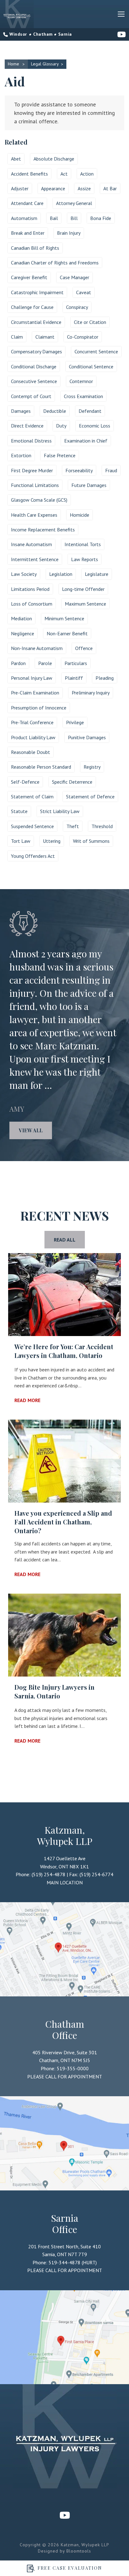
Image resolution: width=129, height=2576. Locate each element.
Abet (16, 159)
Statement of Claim (32, 796)
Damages (21, 411)
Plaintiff (74, 678)
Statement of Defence (90, 796)
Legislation (61, 574)
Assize (84, 188)
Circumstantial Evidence (36, 322)
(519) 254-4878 (49, 1874)
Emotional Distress (31, 441)
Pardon (18, 663)
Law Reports (85, 559)
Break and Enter (28, 233)
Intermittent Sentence (35, 559)
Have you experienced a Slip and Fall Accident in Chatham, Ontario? (63, 1522)
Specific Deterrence (72, 782)
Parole (45, 663)
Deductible (55, 411)
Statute (19, 811)
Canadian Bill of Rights (35, 248)
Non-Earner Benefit (67, 633)
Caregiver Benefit (29, 277)
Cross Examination (83, 396)
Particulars (76, 663)
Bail (54, 218)
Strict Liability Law (60, 811)
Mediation (21, 618)
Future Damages (89, 485)
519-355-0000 (43, 34)
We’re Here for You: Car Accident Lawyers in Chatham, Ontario (64, 1351)
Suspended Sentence (32, 826)
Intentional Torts (83, 544)
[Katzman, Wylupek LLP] (17, 14)
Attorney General (74, 203)
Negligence (23, 633)
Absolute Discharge (54, 159)
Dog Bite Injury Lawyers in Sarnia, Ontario (54, 1691)
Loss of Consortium (32, 604)
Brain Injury (69, 233)
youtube (122, 34)
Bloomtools (79, 2551)
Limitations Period (30, 589)
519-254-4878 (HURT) (18, 34)
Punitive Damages (87, 737)
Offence (84, 648)
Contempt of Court (31, 396)
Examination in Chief (86, 441)
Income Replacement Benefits (43, 530)
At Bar (110, 188)
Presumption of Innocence (39, 708)
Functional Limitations (35, 485)
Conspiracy (77, 307)
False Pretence (60, 455)
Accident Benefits (29, 174)
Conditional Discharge (34, 366)
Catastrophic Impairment (37, 292)
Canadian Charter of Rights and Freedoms (55, 263)
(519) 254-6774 (96, 1874)
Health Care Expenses (34, 515)
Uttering (52, 841)
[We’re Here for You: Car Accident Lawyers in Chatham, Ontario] (64, 1295)
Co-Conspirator (83, 337)
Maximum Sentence (85, 604)
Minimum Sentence (64, 618)
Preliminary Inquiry (91, 693)
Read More (27, 1400)
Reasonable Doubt (31, 752)
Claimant (45, 337)
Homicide (80, 515)
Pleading (105, 678)
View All (31, 1130)
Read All (65, 1240)
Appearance (53, 188)
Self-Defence (25, 782)
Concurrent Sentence (96, 351)
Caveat (84, 292)
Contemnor (81, 381)
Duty (61, 426)
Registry (92, 767)
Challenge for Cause (32, 307)
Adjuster (20, 188)
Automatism (24, 218)
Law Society (24, 574)
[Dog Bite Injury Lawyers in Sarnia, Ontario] (64, 1635)
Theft (73, 826)
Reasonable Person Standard (41, 767)
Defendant (90, 411)
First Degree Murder (32, 470)
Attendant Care (27, 203)
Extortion (21, 455)
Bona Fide (101, 218)
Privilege (75, 722)
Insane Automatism (31, 544)
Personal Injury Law (32, 678)
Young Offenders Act (33, 856)
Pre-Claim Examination (35, 693)
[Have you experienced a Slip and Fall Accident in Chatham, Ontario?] (64, 1461)
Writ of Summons (91, 841)
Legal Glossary (45, 64)
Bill (74, 218)
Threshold (102, 826)
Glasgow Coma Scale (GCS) (39, 500)
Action (87, 174)
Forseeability (79, 470)
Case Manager (75, 277)
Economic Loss (95, 426)
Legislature (97, 574)
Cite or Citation (90, 322)
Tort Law (21, 841)
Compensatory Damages (36, 351)
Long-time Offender (83, 589)
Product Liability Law (33, 737)
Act (64, 174)
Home (14, 64)
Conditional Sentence (91, 366)
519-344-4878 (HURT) (65, 34)
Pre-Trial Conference (32, 722)
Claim (17, 337)
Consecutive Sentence (34, 381)
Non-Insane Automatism (37, 648)
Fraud (111, 470)
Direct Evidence (27, 426)
